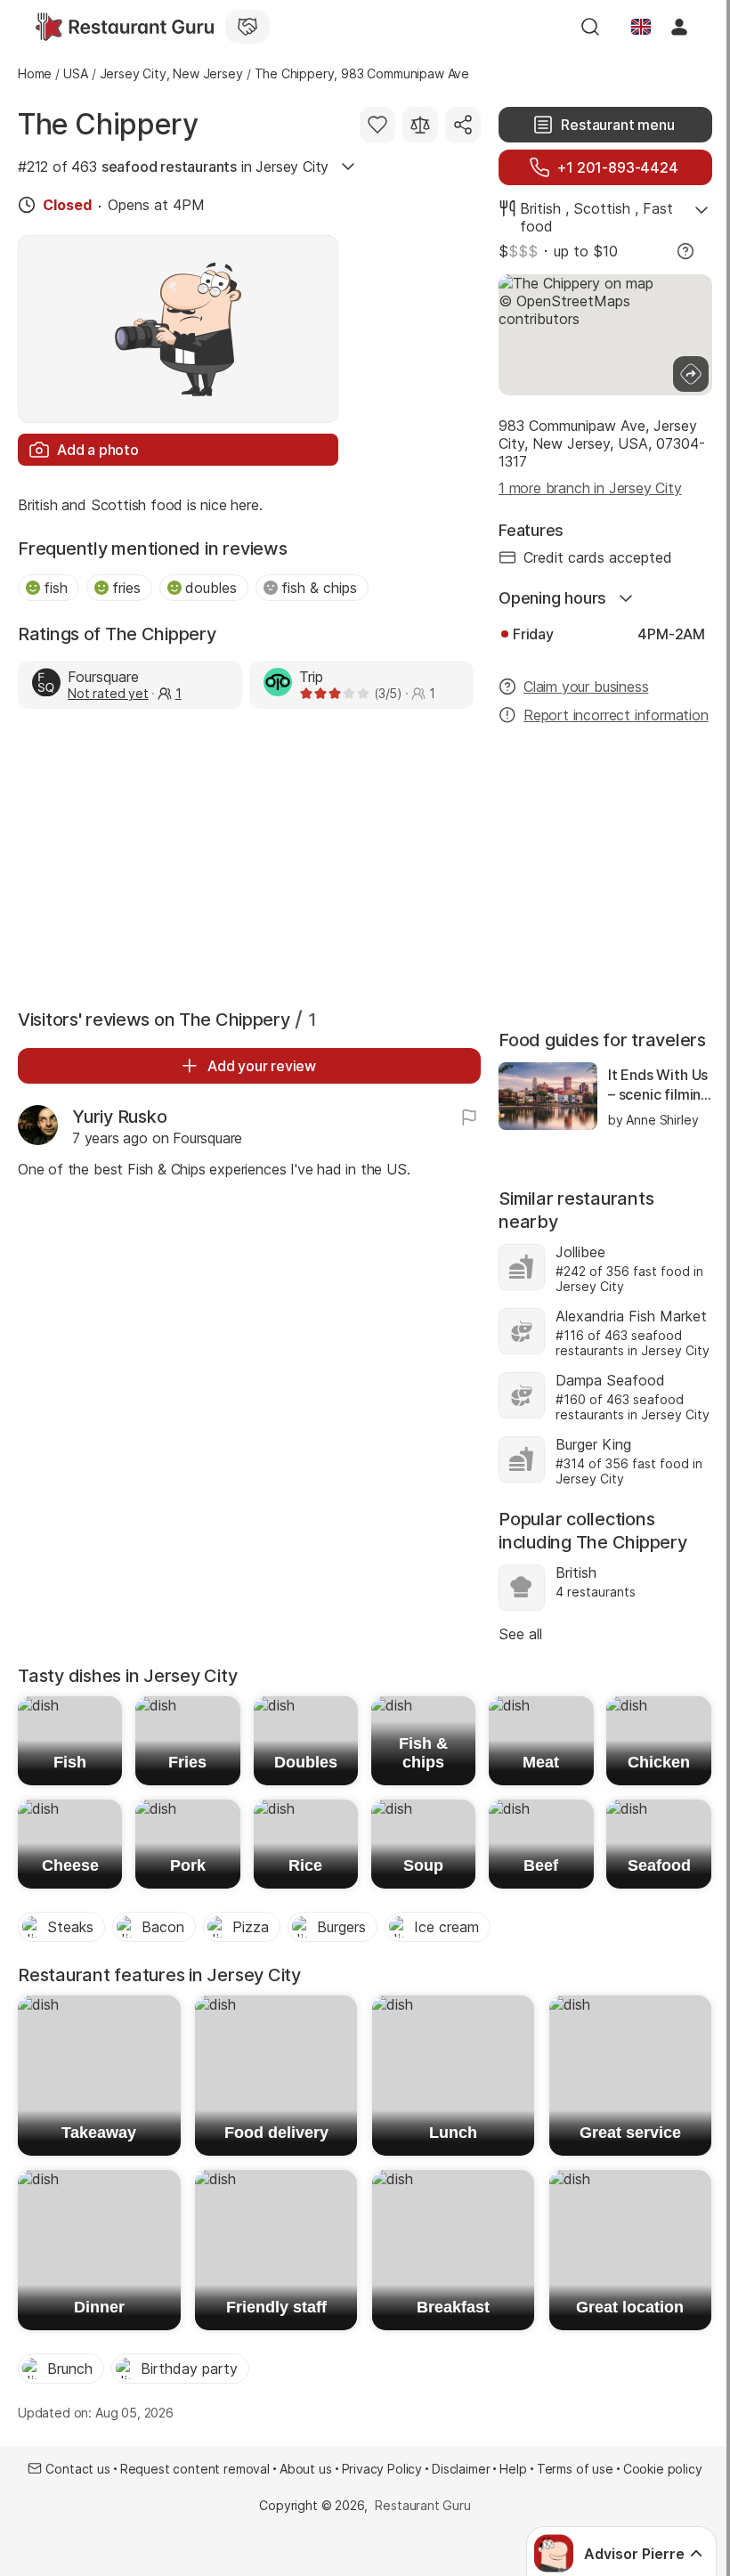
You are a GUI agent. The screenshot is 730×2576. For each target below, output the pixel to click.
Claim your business (586, 687)
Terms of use (575, 2469)
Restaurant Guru (422, 2505)
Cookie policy (663, 2469)
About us (306, 2469)
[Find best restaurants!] (125, 27)
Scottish (602, 208)
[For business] (247, 27)
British (540, 208)
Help (513, 2469)
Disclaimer (461, 2469)
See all (520, 1634)
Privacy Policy (382, 2469)
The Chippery (108, 124)
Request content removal (195, 2469)
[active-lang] (641, 27)
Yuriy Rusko (119, 1117)
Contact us (77, 2469)
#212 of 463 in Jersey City (173, 167)
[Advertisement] (249, 855)
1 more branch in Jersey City (590, 488)
